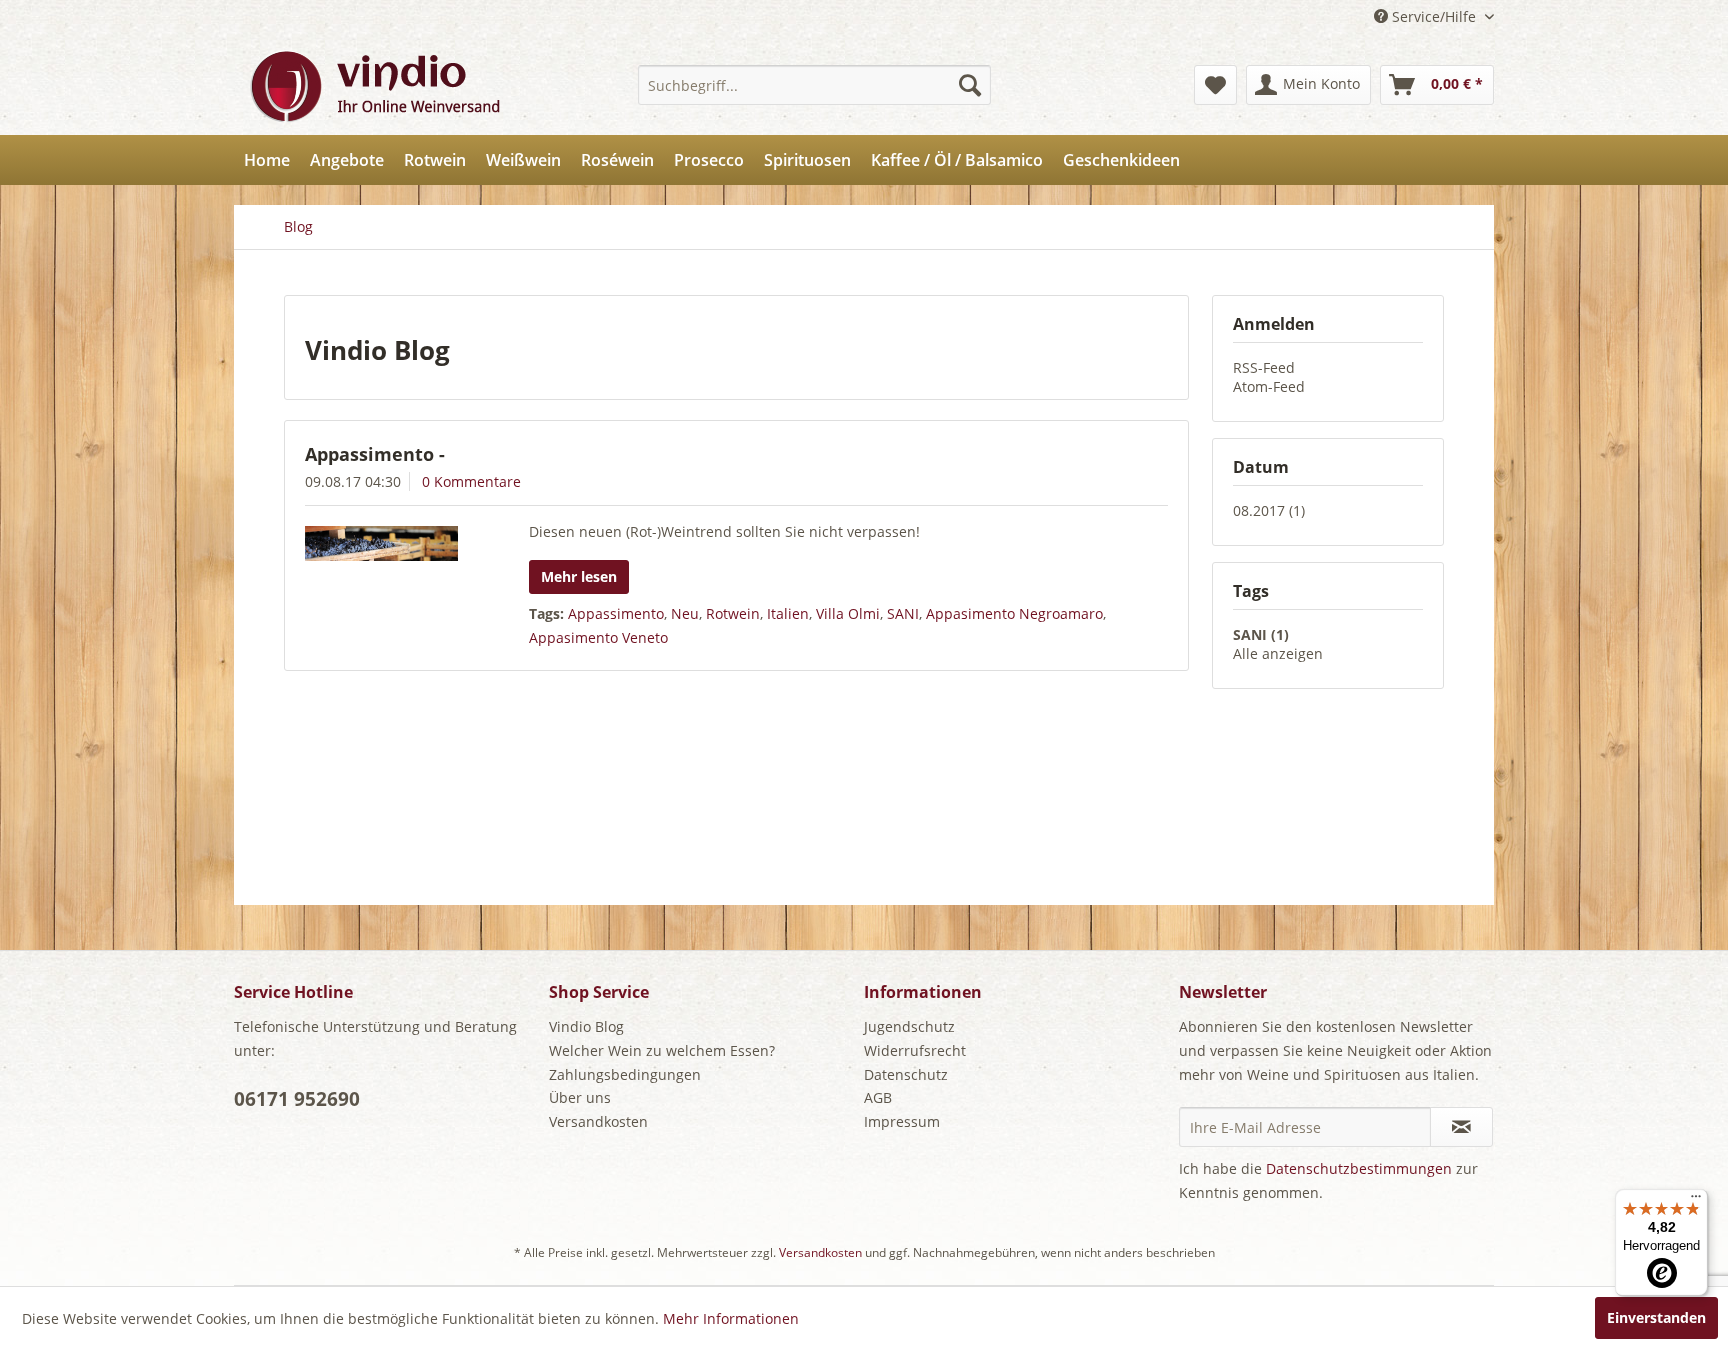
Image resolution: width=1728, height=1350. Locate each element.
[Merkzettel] (1215, 85)
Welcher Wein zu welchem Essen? (662, 1050)
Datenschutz (906, 1074)
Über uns (580, 1097)
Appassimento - (375, 454)
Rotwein (733, 613)
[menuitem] (814, 85)
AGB (878, 1097)
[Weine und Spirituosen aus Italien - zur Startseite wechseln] (374, 85)
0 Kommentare (471, 481)
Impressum (902, 1121)
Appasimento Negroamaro (1014, 613)
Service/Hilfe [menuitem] (1434, 16)
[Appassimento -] (391, 543)
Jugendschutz (909, 1026)
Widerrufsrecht (915, 1050)
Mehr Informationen (731, 1318)
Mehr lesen (579, 576)
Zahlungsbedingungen (625, 1074)
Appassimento (616, 613)
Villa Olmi (848, 613)
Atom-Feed (1269, 386)
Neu (685, 613)
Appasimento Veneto (598, 637)
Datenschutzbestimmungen (1359, 1168)
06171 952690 (297, 1099)
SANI (903, 613)
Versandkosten (598, 1121)
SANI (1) (1261, 634)
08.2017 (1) (1269, 510)
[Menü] (1696, 1201)
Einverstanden (1656, 1317)
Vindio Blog (586, 1026)
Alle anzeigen (1278, 653)
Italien (788, 613)
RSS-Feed (1264, 367)
